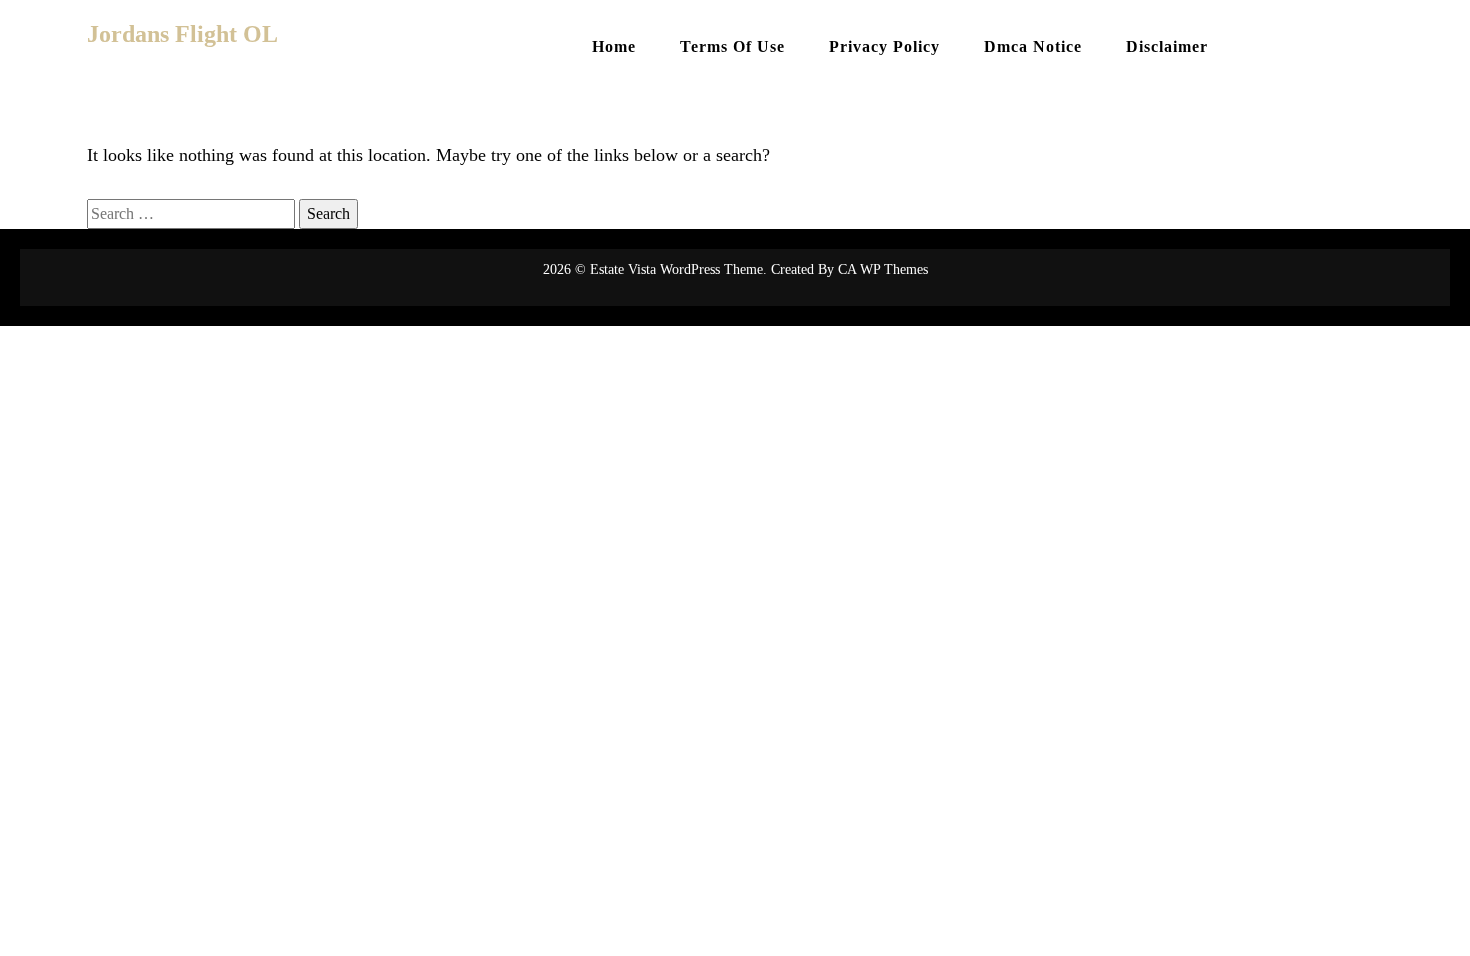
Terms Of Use (732, 46)
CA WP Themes (883, 269)
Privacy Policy (884, 46)
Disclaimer (1167, 46)
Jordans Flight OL (182, 34)
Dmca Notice (1033, 46)
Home (614, 46)
